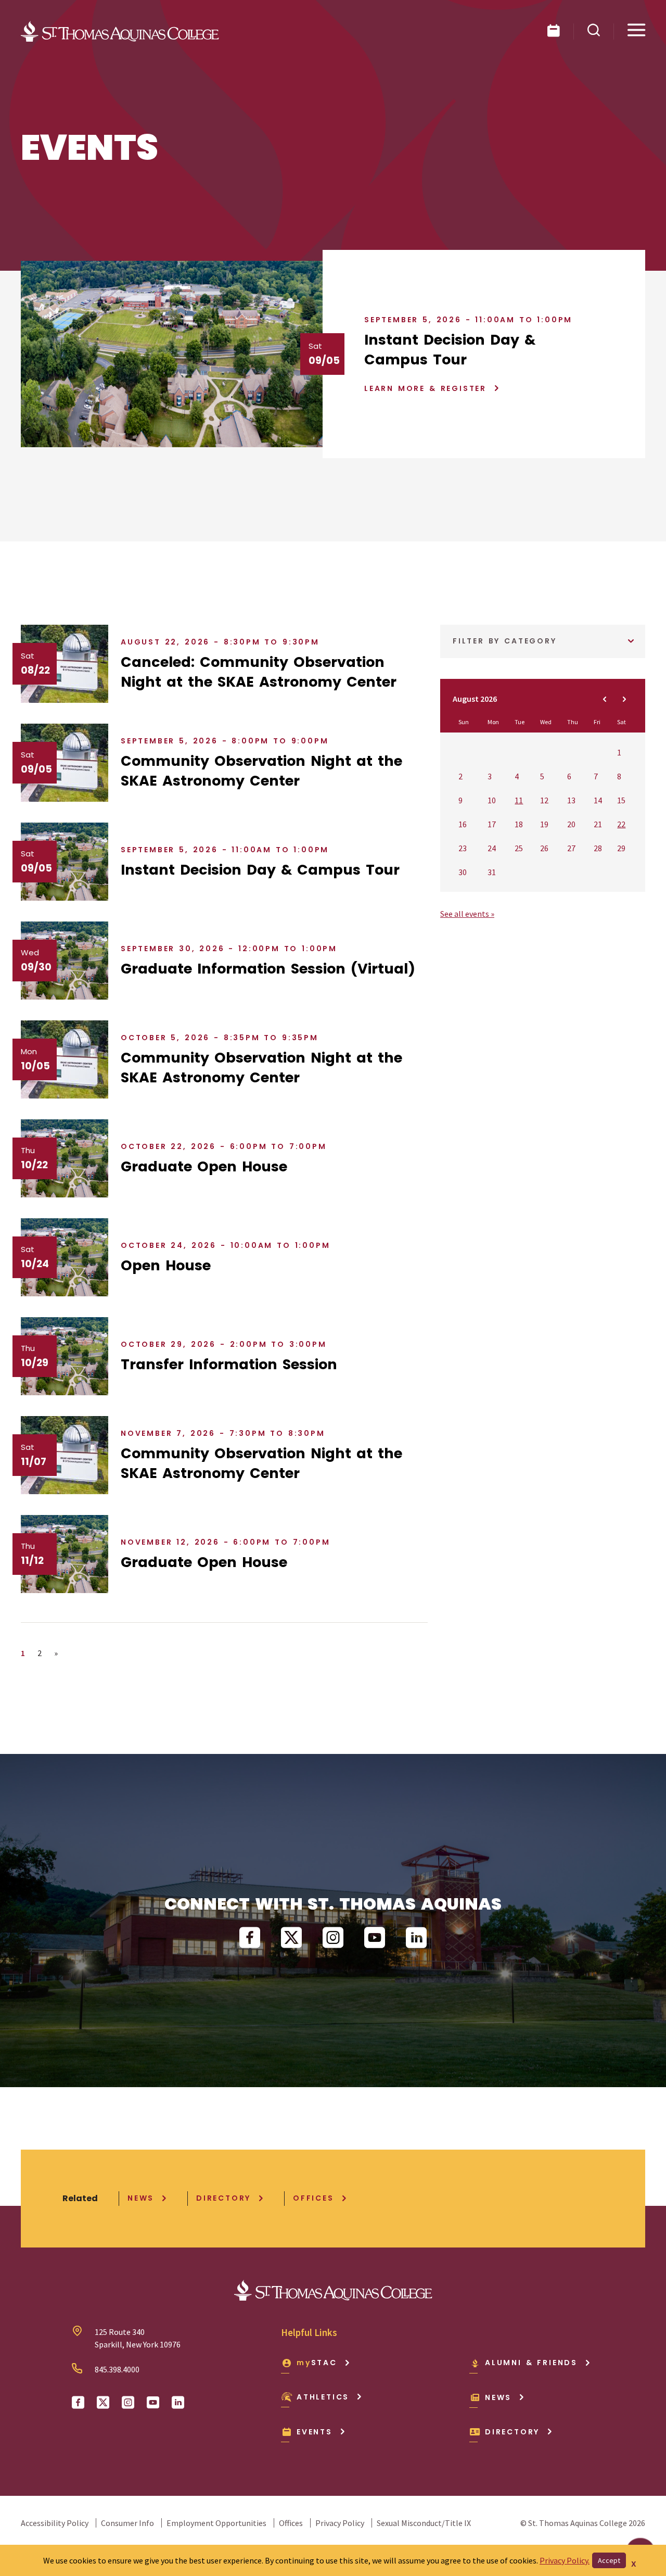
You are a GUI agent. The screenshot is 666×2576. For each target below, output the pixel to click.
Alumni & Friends (531, 2363)
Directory (223, 2198)
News (141, 2198)
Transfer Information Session (229, 1364)
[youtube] (375, 1938)
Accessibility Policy (55, 2523)
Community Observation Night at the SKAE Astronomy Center (261, 771)
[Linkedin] (416, 1938)
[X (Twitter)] (291, 1938)
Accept (609, 2560)
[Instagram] (333, 1938)
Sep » (624, 699)
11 (519, 800)
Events (315, 2432)
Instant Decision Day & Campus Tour (450, 350)
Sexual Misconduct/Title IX (424, 2523)
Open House (166, 1265)
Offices (313, 2198)
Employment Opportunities (216, 2523)
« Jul (605, 699)
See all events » (467, 914)
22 (621, 824)
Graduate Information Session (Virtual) (268, 969)
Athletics (323, 2397)
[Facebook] (250, 1938)
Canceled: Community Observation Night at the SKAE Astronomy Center (259, 672)
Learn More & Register (425, 388)
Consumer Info (127, 2523)
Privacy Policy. (565, 2560)
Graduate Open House (204, 1166)
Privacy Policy (340, 2523)
